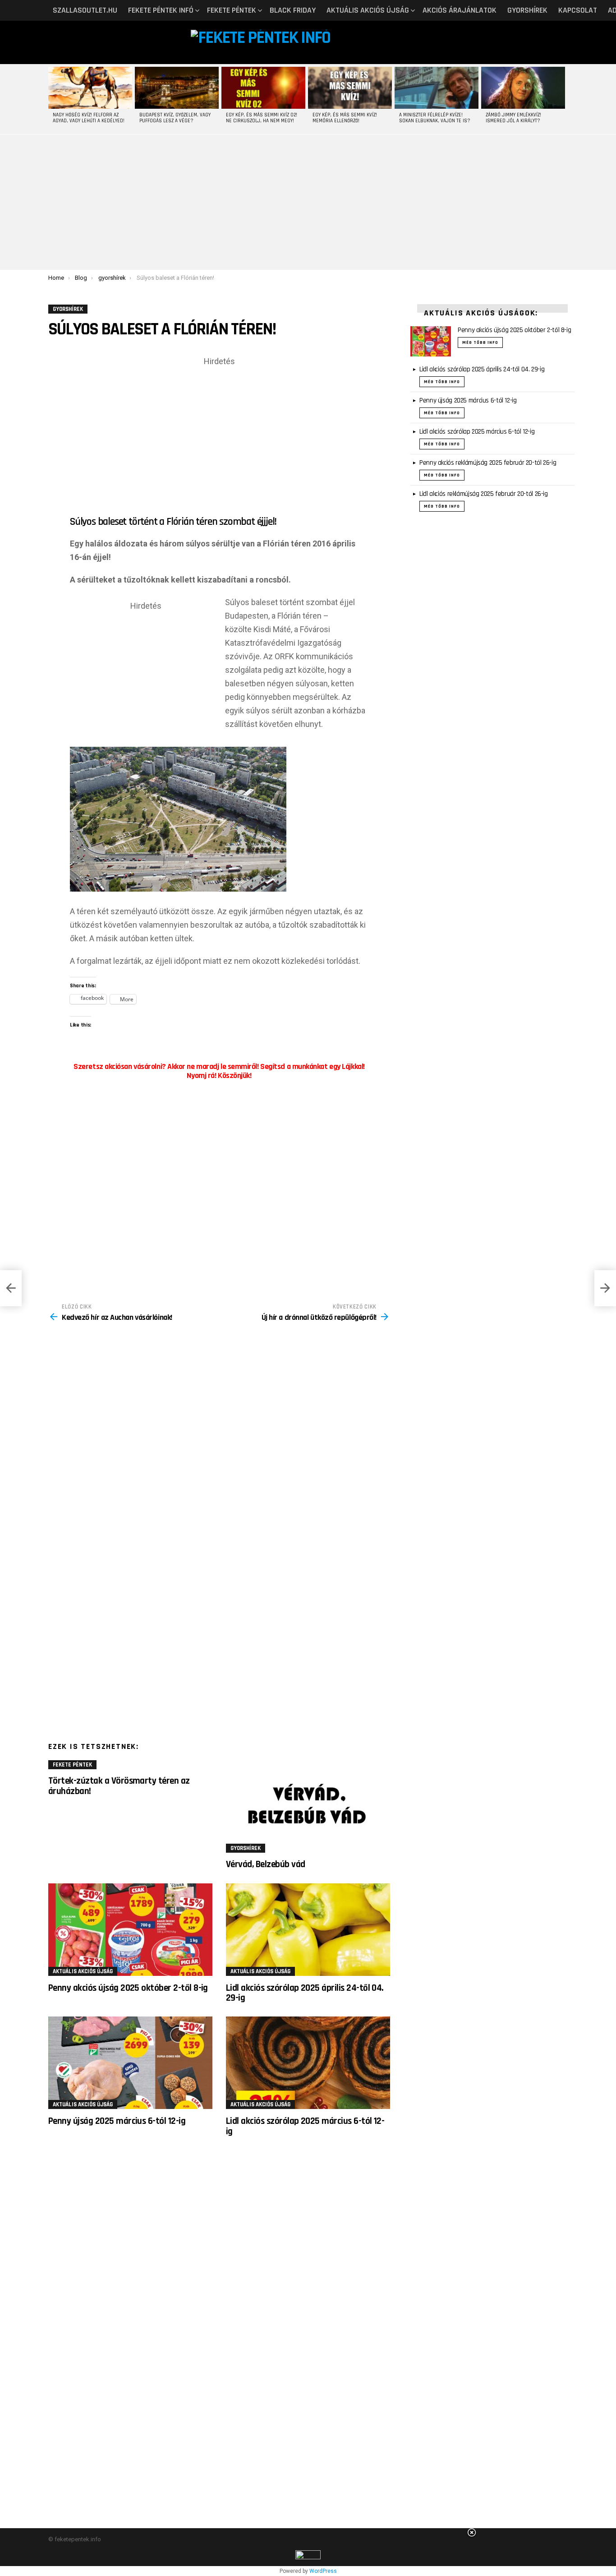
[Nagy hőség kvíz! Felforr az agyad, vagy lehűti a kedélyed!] (90, 88)
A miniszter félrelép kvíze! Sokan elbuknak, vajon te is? (435, 118)
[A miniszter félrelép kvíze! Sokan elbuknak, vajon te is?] (437, 88)
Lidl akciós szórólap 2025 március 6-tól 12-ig (305, 2126)
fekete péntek (232, 10)
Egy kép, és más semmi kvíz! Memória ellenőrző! (345, 118)
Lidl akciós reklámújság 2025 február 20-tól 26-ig (484, 494)
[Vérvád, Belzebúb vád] (308, 1806)
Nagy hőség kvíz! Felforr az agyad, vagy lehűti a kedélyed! (89, 118)
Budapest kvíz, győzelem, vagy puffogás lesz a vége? (175, 118)
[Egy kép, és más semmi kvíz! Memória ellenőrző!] (350, 88)
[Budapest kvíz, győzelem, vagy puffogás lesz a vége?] (177, 88)
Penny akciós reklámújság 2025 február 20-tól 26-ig (488, 463)
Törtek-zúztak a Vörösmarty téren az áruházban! (119, 1786)
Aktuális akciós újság (368, 10)
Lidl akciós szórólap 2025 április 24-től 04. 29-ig (305, 1993)
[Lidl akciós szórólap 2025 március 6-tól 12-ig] (308, 2063)
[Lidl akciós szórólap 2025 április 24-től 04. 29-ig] (308, 1930)
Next (563, 99)
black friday (293, 10)
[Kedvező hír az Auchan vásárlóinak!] (11, 1288)
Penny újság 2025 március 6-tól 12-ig (117, 2121)
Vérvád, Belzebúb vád (266, 1864)
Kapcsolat (578, 10)
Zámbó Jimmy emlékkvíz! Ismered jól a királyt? (513, 118)
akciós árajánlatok (460, 10)
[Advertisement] (308, 202)
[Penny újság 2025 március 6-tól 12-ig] (130, 2063)
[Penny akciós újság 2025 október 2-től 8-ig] (130, 1930)
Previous (53, 99)
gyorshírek (527, 10)
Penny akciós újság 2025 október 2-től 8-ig (128, 1988)
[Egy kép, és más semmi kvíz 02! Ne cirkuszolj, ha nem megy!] (263, 88)
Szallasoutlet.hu (85, 10)
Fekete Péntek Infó (161, 10)
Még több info (480, 342)
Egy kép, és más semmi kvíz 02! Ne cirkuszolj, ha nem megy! (262, 118)
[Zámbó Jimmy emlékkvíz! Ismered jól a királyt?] (523, 88)
